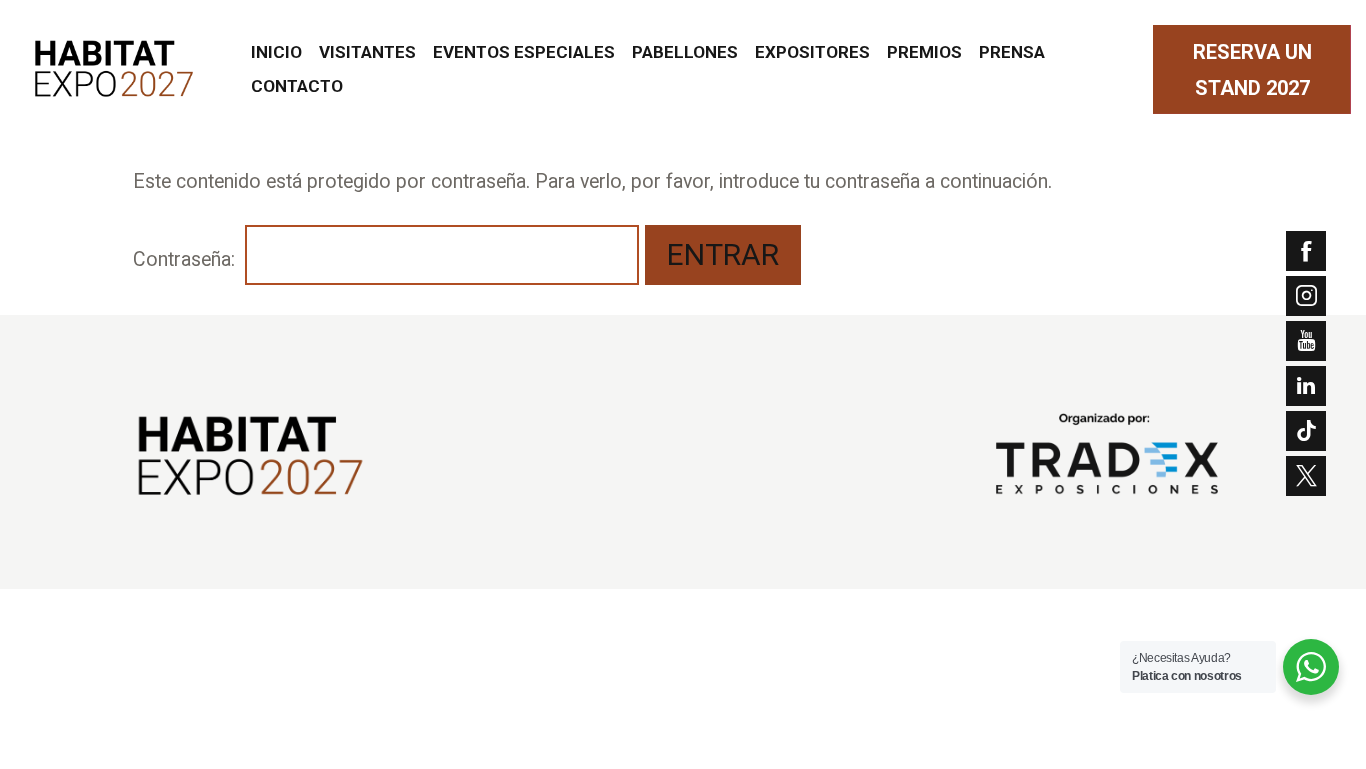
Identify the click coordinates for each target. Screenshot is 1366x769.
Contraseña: (186, 259)
